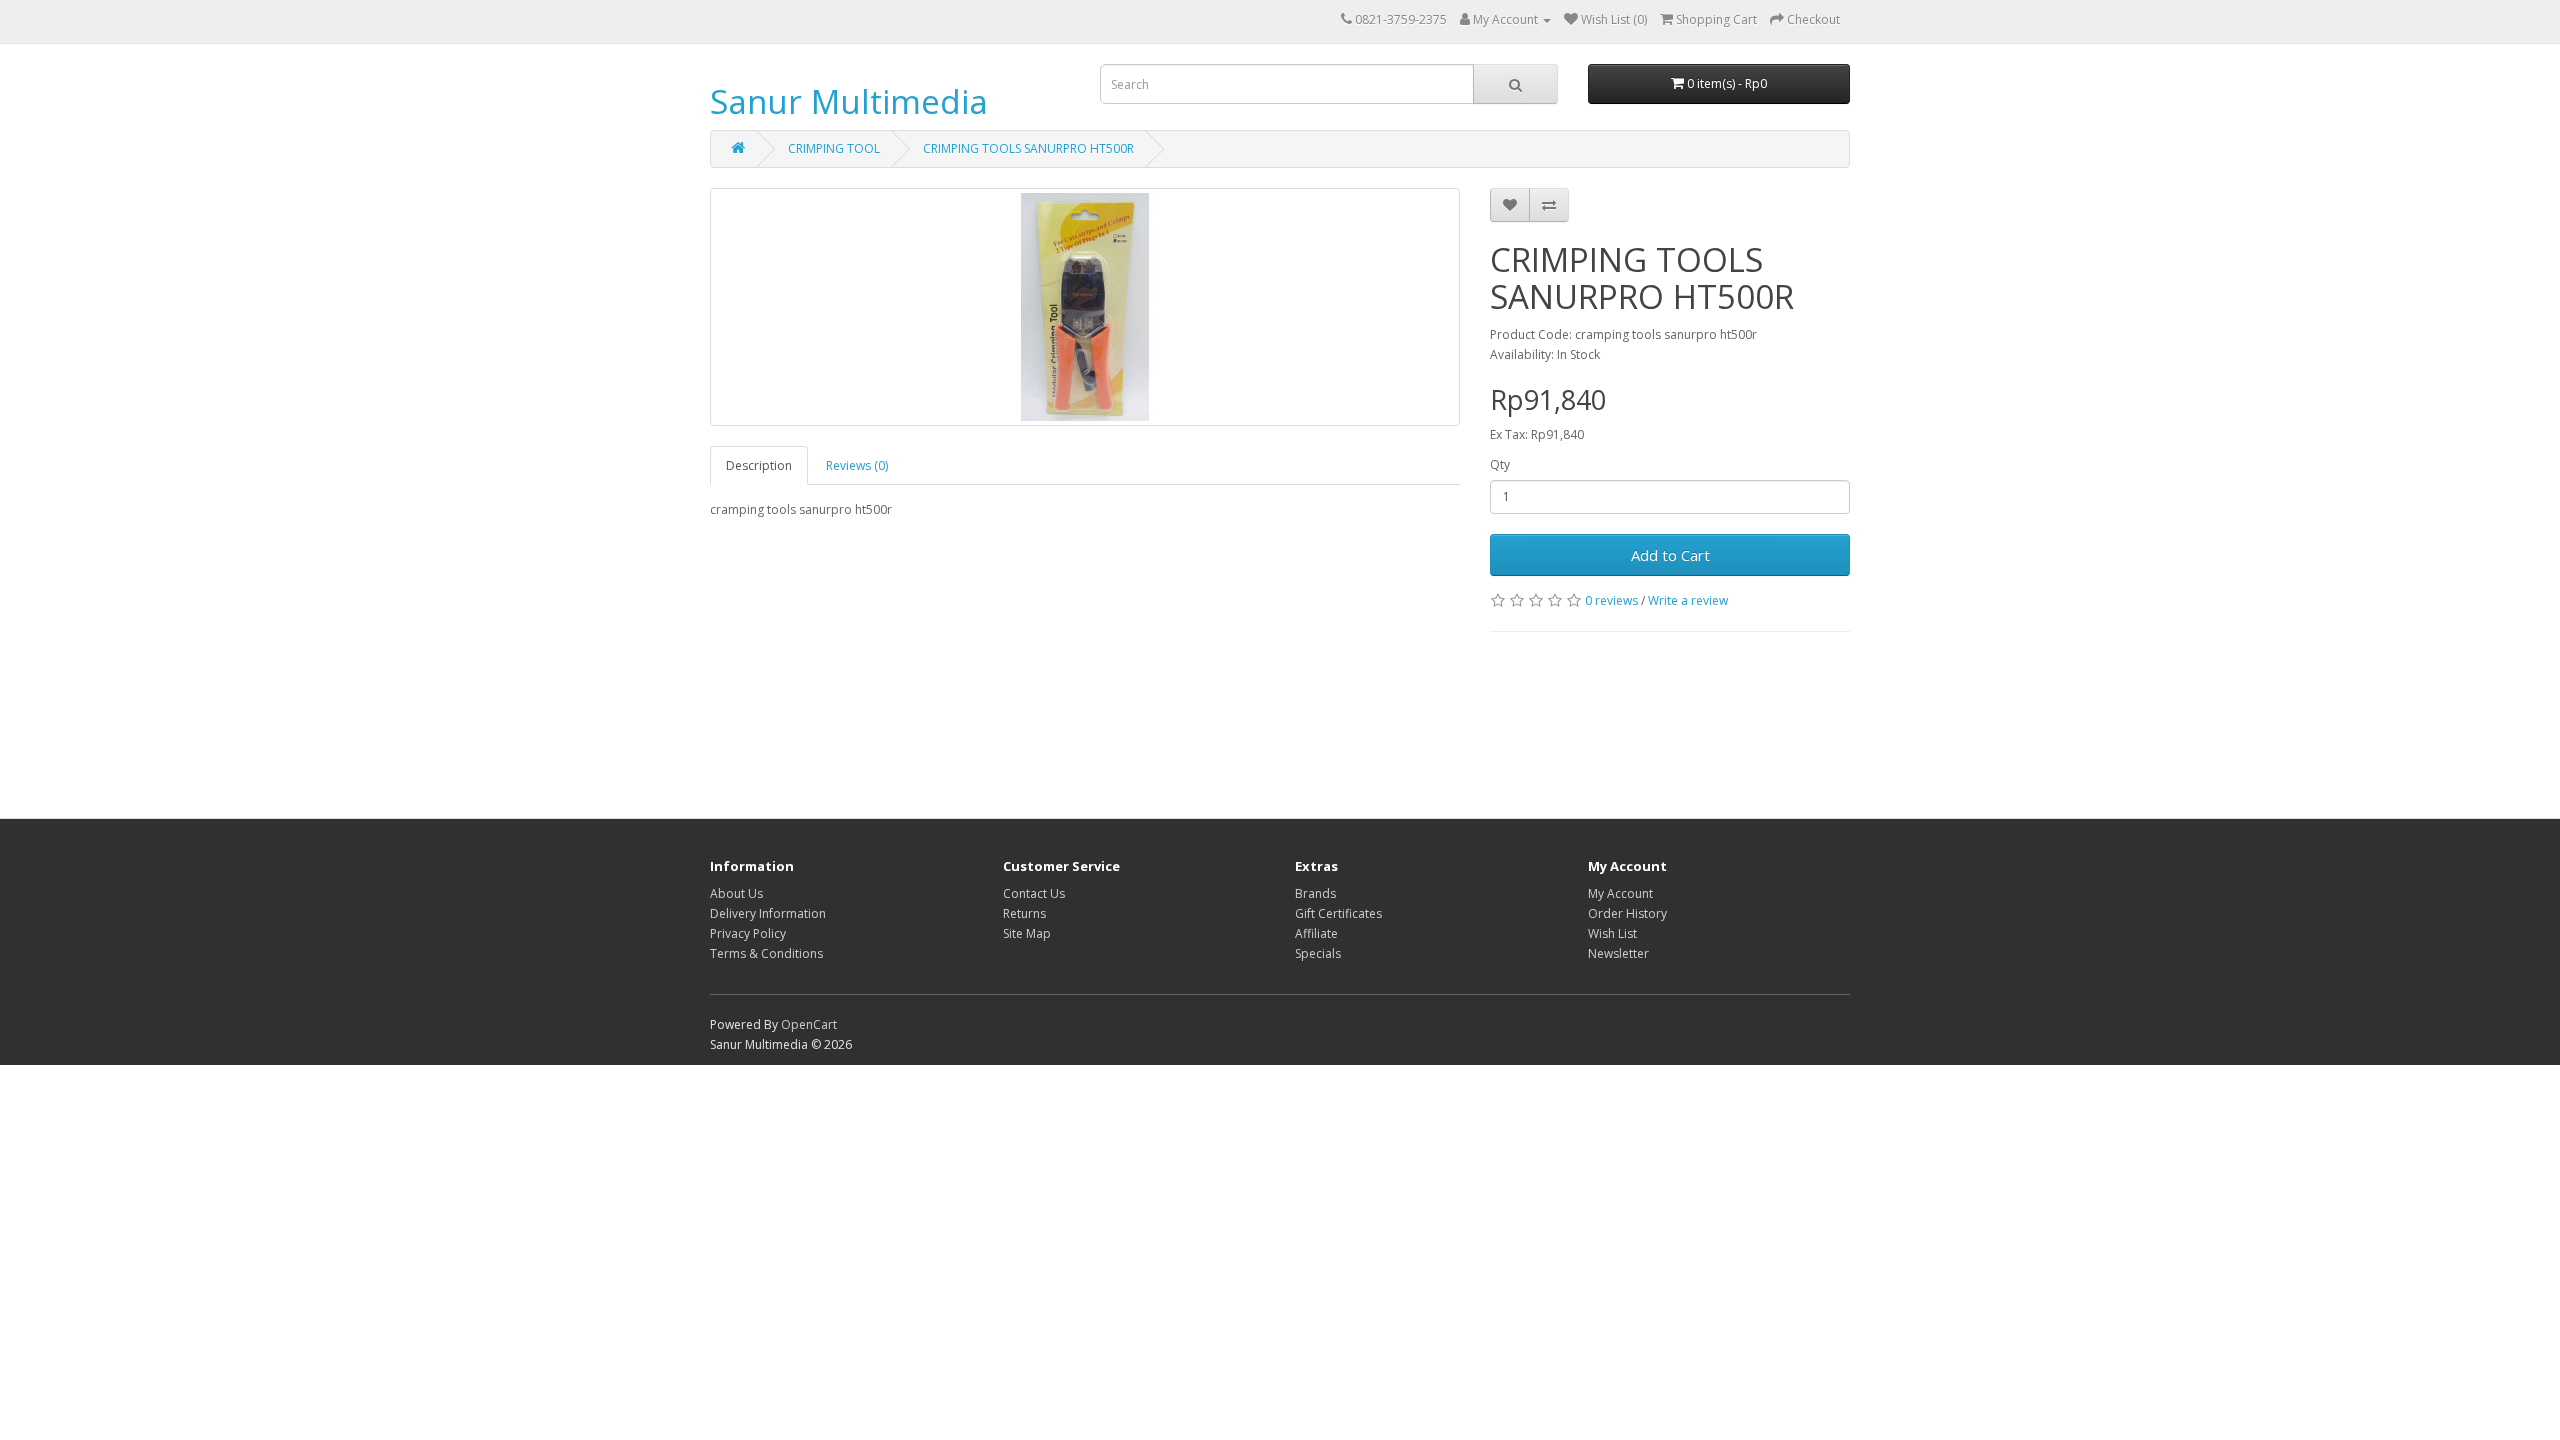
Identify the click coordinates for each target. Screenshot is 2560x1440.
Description (759, 465)
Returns (1024, 913)
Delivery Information (768, 913)
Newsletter (1618, 953)
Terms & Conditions (766, 953)
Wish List (1612, 933)
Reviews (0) (857, 465)
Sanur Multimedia (849, 101)
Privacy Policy (748, 933)
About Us (736, 893)
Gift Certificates (1338, 913)
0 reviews (1611, 600)
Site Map (1027, 933)
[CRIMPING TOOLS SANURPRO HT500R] (1085, 307)
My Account (1620, 893)
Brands (1315, 893)
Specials (1318, 953)
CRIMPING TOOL (834, 148)
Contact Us (1034, 893)
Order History (1627, 913)
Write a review (1688, 600)
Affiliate (1316, 933)
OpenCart (809, 1024)
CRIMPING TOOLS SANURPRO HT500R (1028, 148)
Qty (1500, 464)
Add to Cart (1670, 555)
